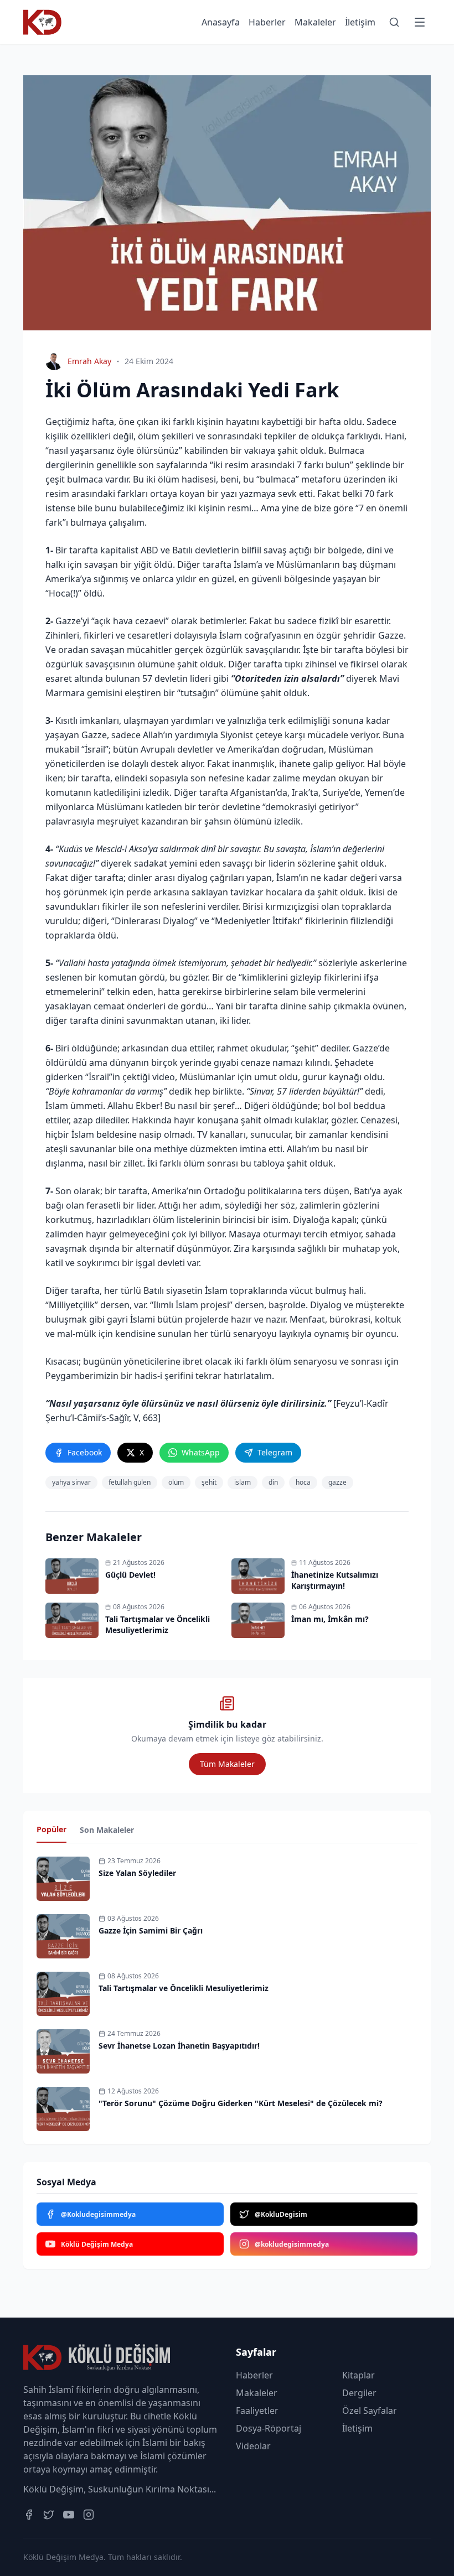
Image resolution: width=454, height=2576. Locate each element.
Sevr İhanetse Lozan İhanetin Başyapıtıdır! (179, 2046)
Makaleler (315, 22)
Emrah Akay (89, 361)
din (273, 1482)
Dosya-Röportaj (269, 2428)
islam (243, 1482)
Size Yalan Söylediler (137, 1873)
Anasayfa (221, 22)
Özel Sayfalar (370, 2411)
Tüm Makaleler (227, 1764)
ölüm (176, 1482)
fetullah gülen (130, 1482)
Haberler (267, 22)
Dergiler (359, 2393)
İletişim (360, 22)
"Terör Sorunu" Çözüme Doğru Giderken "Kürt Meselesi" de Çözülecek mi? (241, 2103)
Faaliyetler (257, 2411)
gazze (337, 1482)
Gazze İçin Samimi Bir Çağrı (151, 1930)
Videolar (253, 2446)
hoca (303, 1482)
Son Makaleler (107, 1830)
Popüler (51, 1829)
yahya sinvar (71, 1482)
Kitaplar (358, 2375)
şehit (209, 1482)
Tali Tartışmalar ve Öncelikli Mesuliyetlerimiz (184, 1988)
